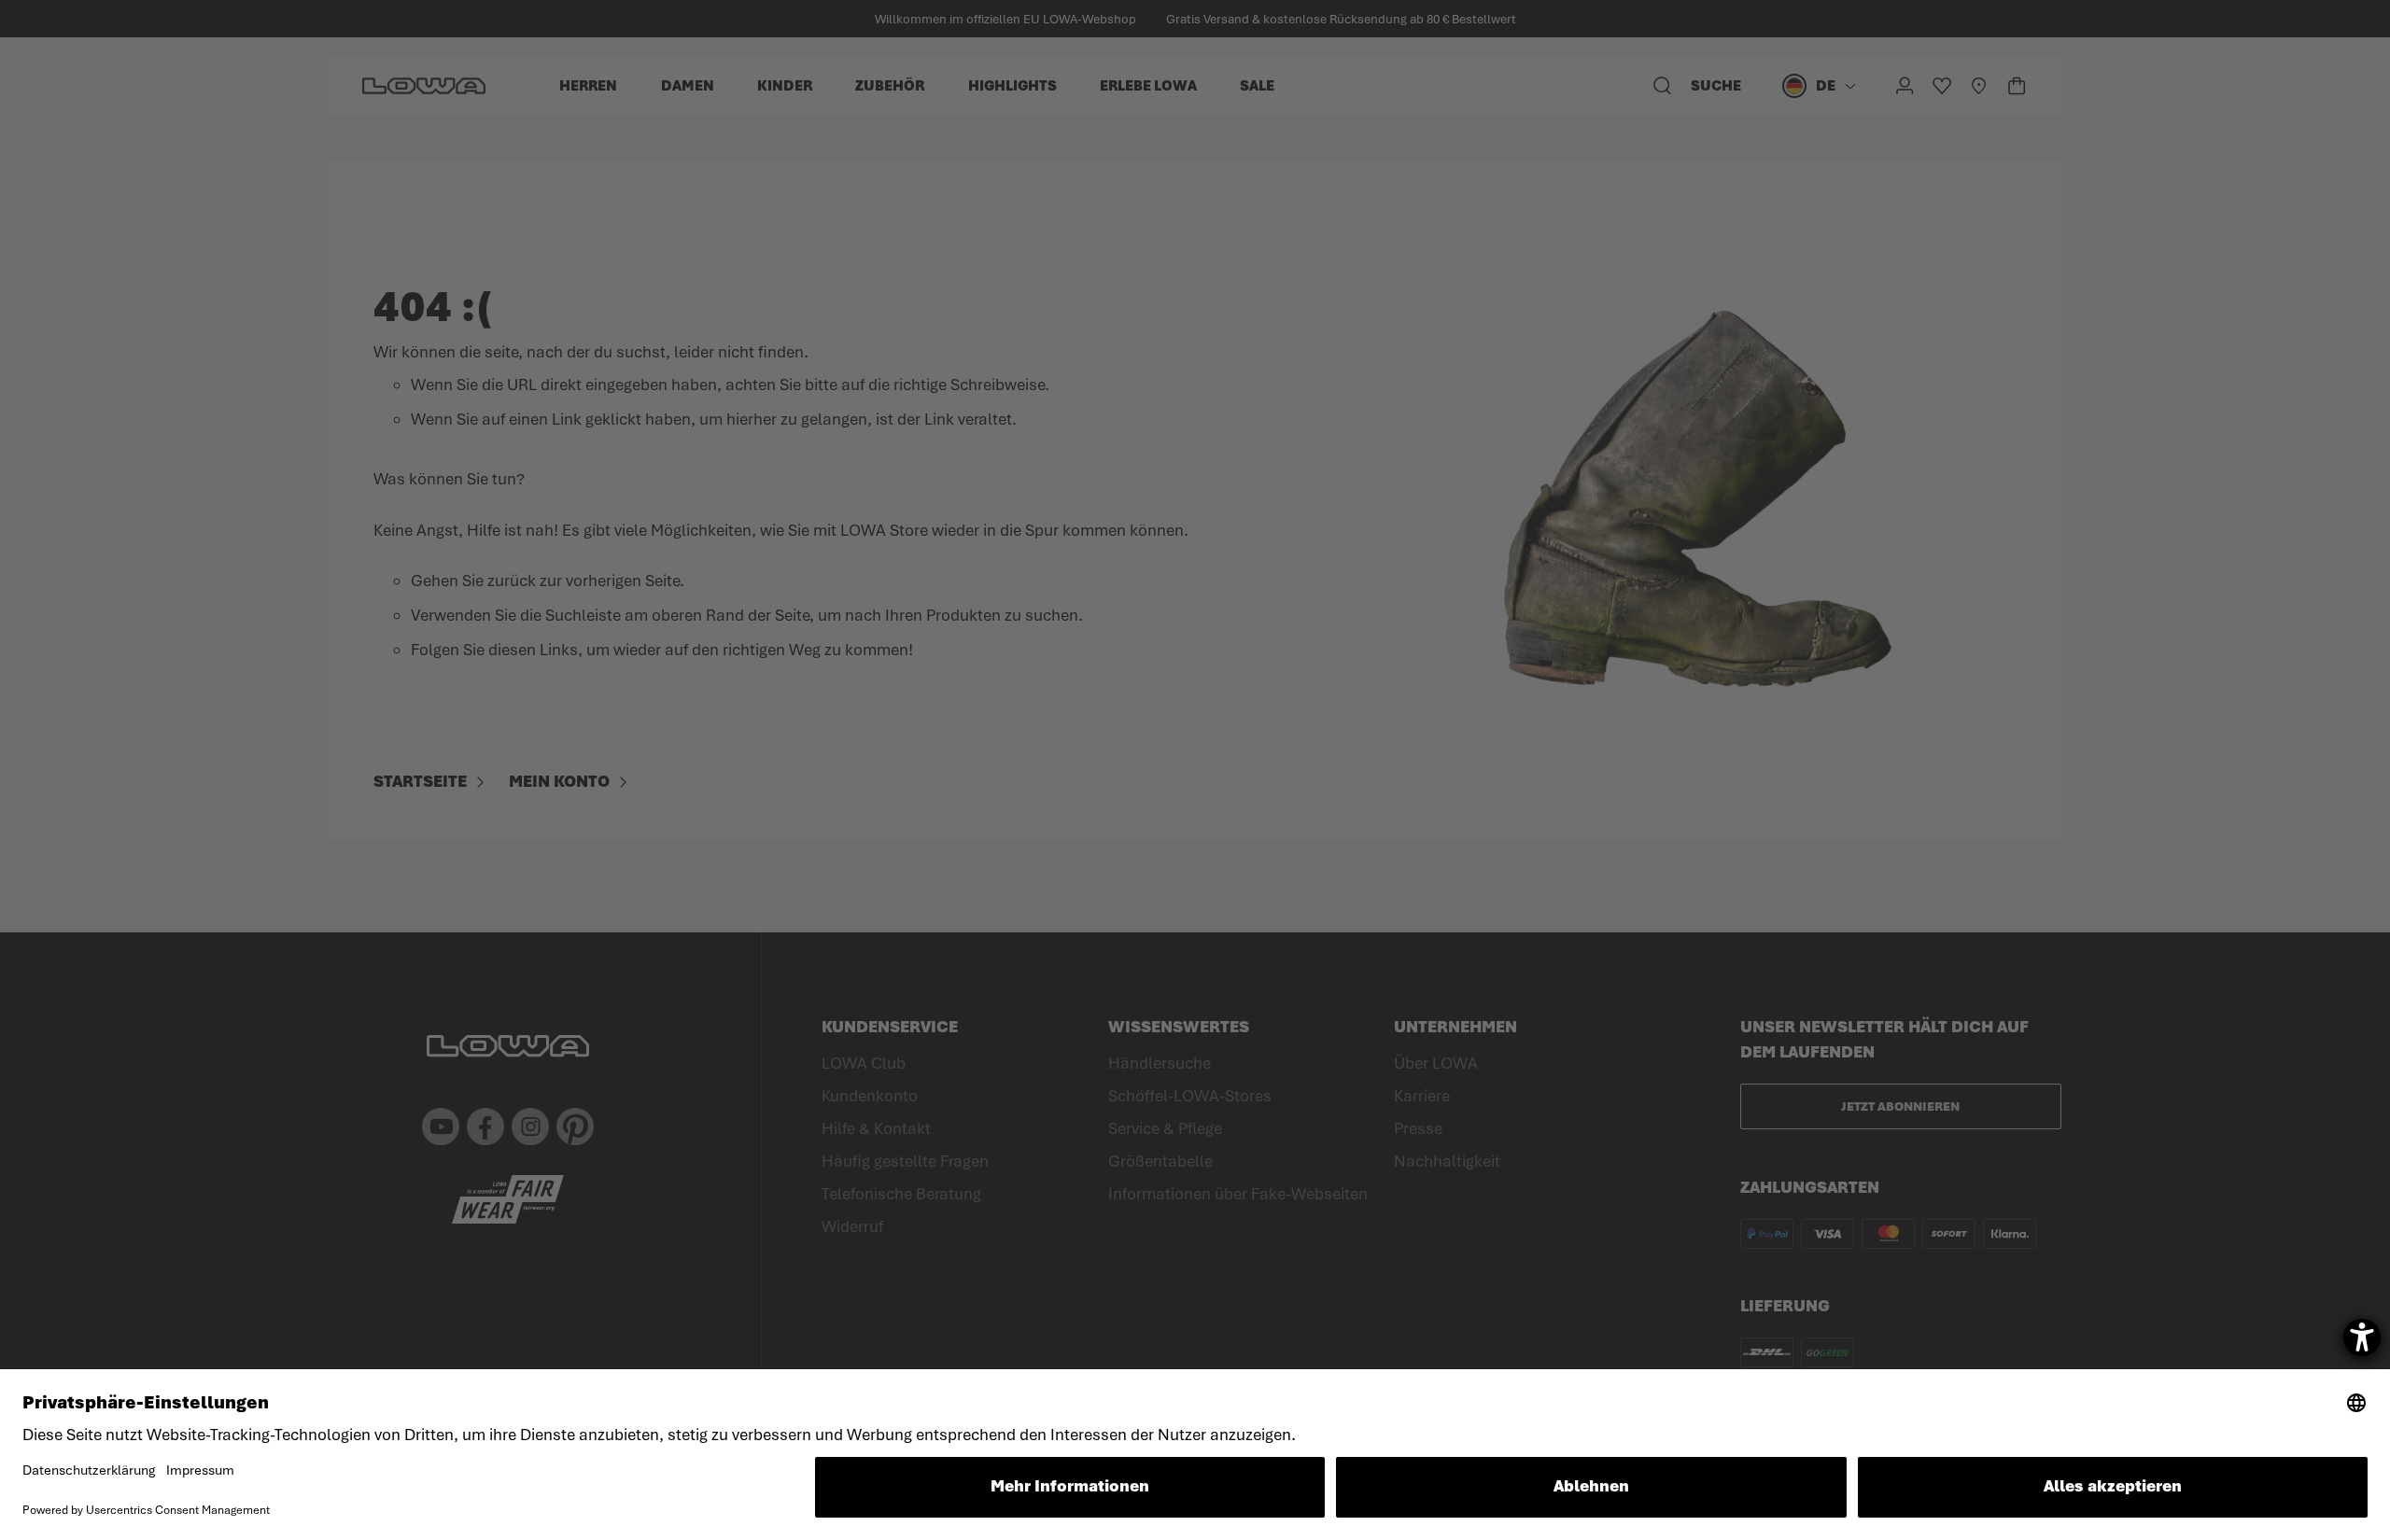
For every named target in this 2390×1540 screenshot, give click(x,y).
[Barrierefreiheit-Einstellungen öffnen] (2362, 1337)
